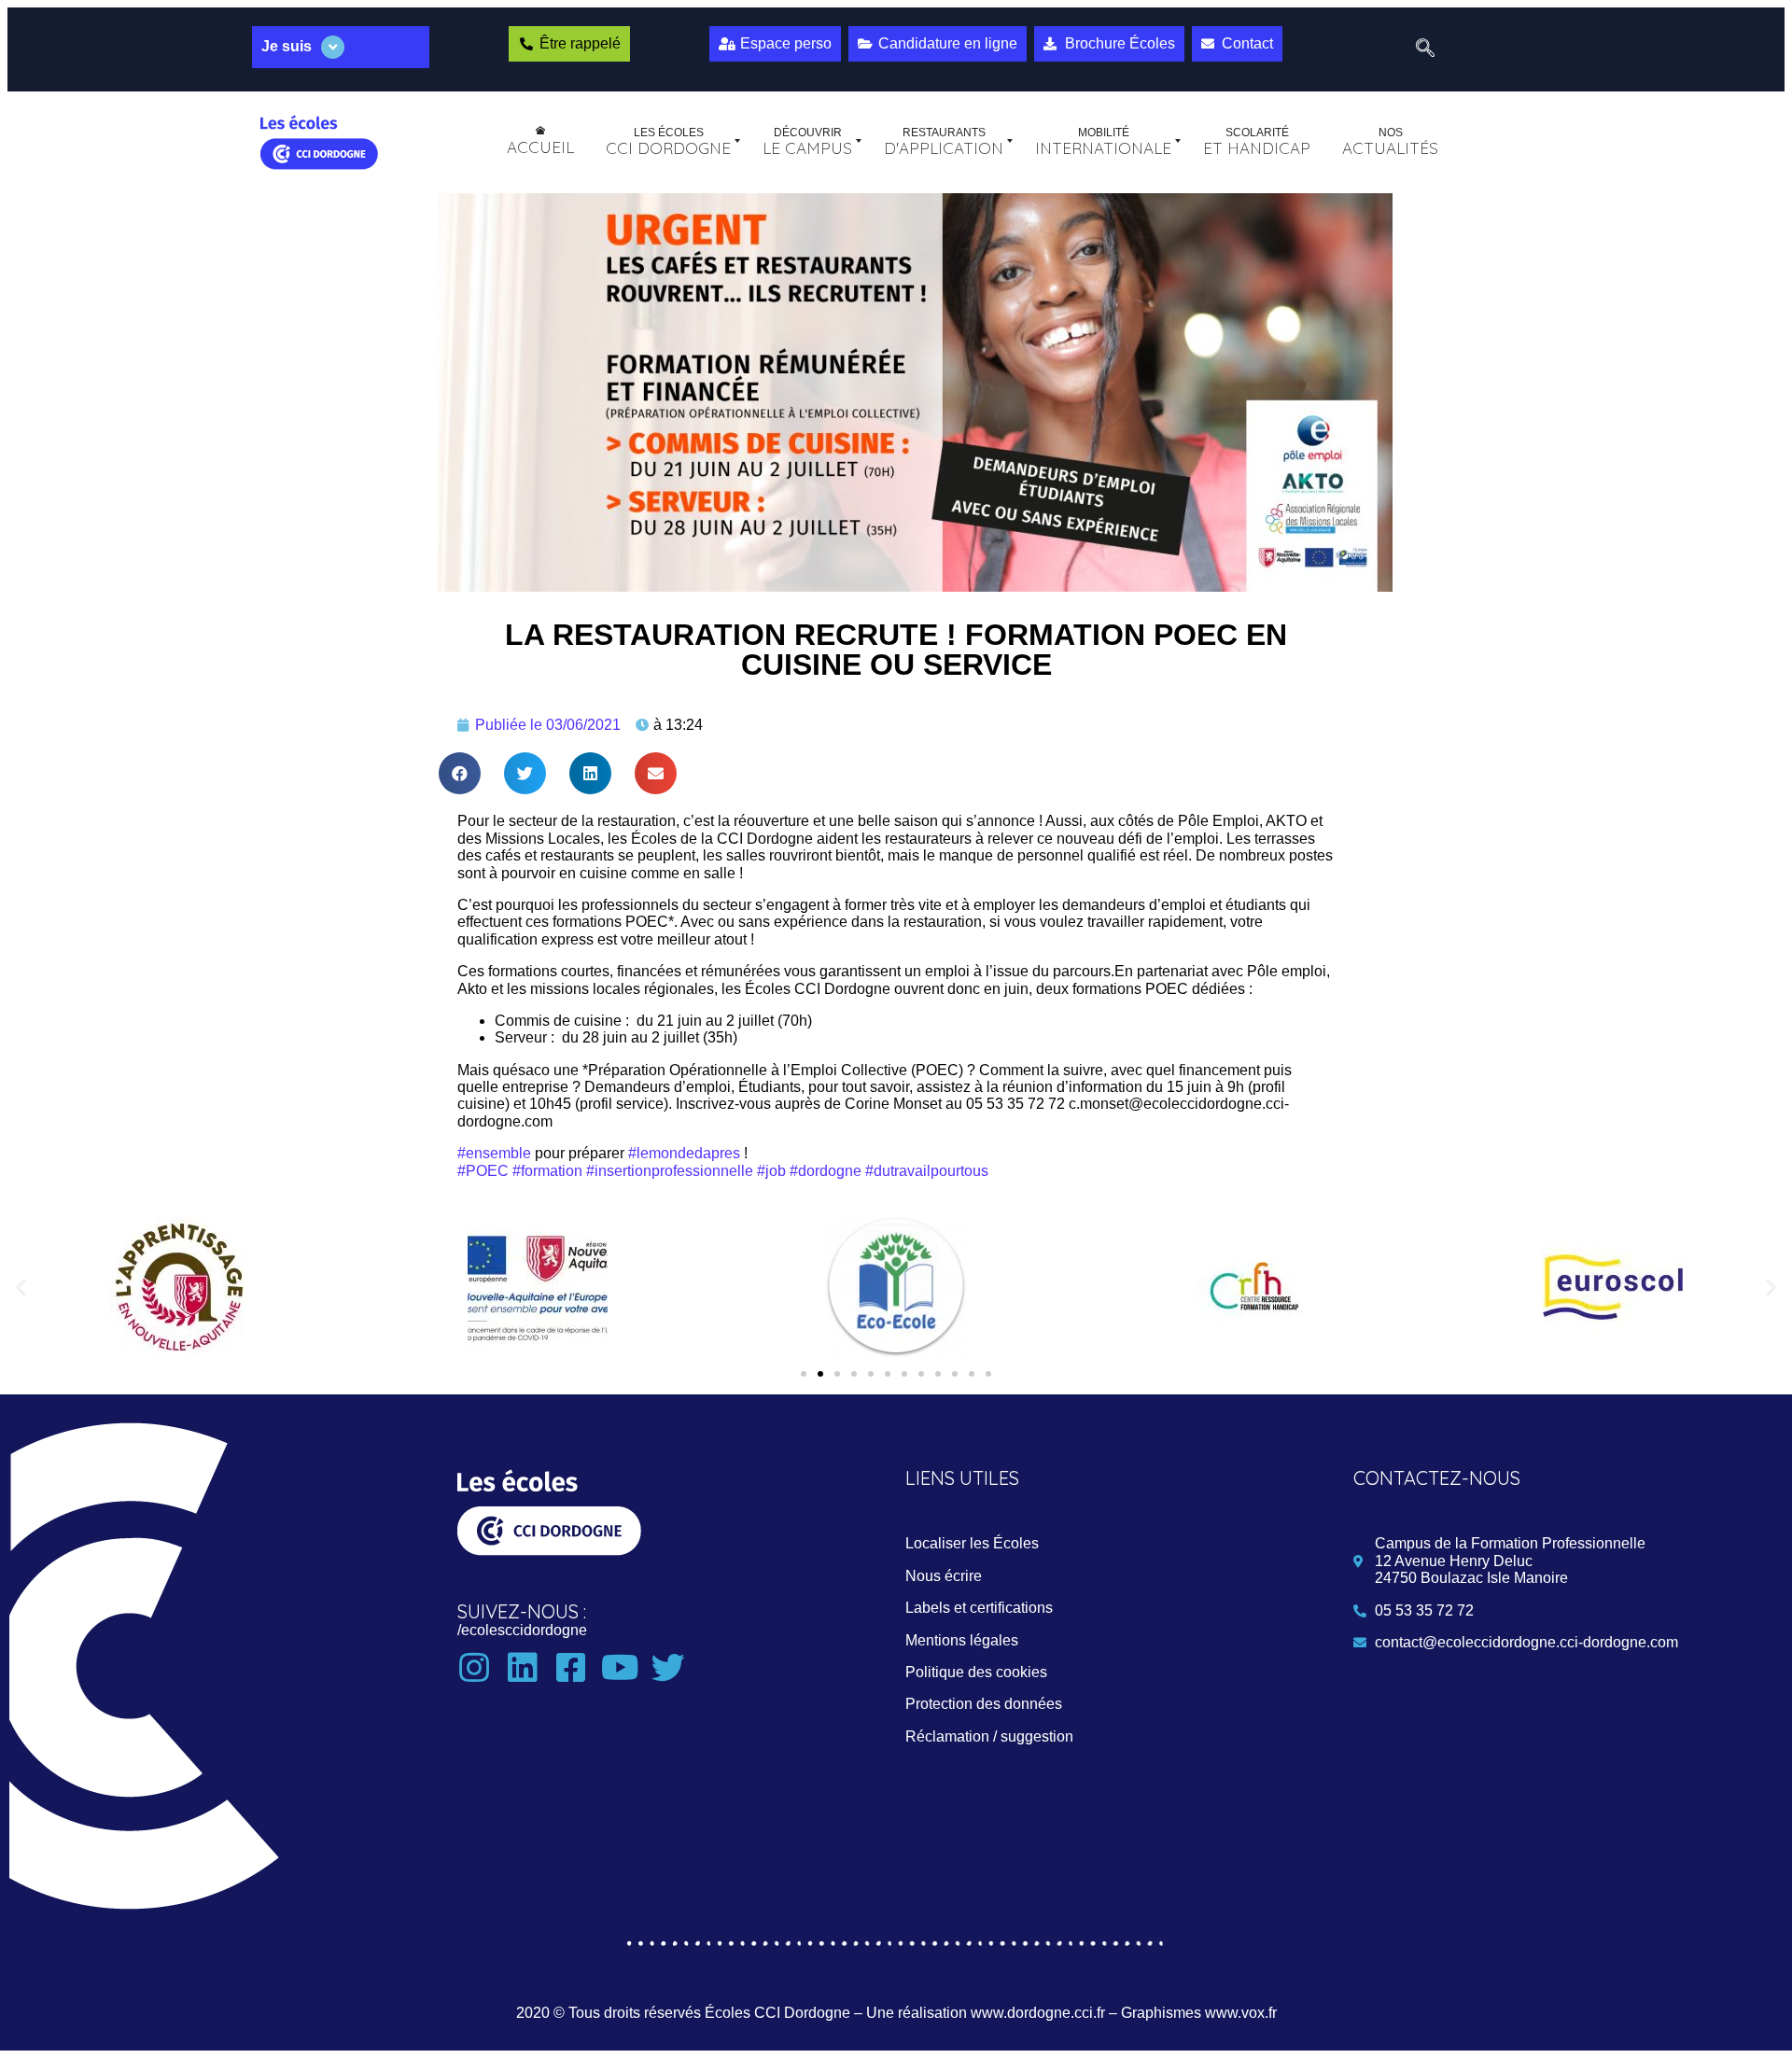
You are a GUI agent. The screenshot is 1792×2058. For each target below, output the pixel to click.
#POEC (483, 1171)
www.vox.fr (1241, 2013)
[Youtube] (620, 1668)
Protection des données (984, 1704)
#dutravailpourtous (927, 1171)
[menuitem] (540, 140)
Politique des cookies (976, 1672)
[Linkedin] (523, 1668)
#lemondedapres (684, 1153)
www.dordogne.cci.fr (1038, 2013)
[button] (460, 773)
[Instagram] (474, 1668)
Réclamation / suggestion (989, 1736)
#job (771, 1171)
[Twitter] (668, 1668)
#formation (547, 1171)
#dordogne (826, 1171)
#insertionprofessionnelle (670, 1171)
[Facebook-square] (571, 1668)
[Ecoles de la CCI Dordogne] (319, 140)
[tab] (341, 47)
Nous (944, 1576)
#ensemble (494, 1153)
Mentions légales (962, 1640)
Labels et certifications (979, 1608)
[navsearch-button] (1425, 49)
